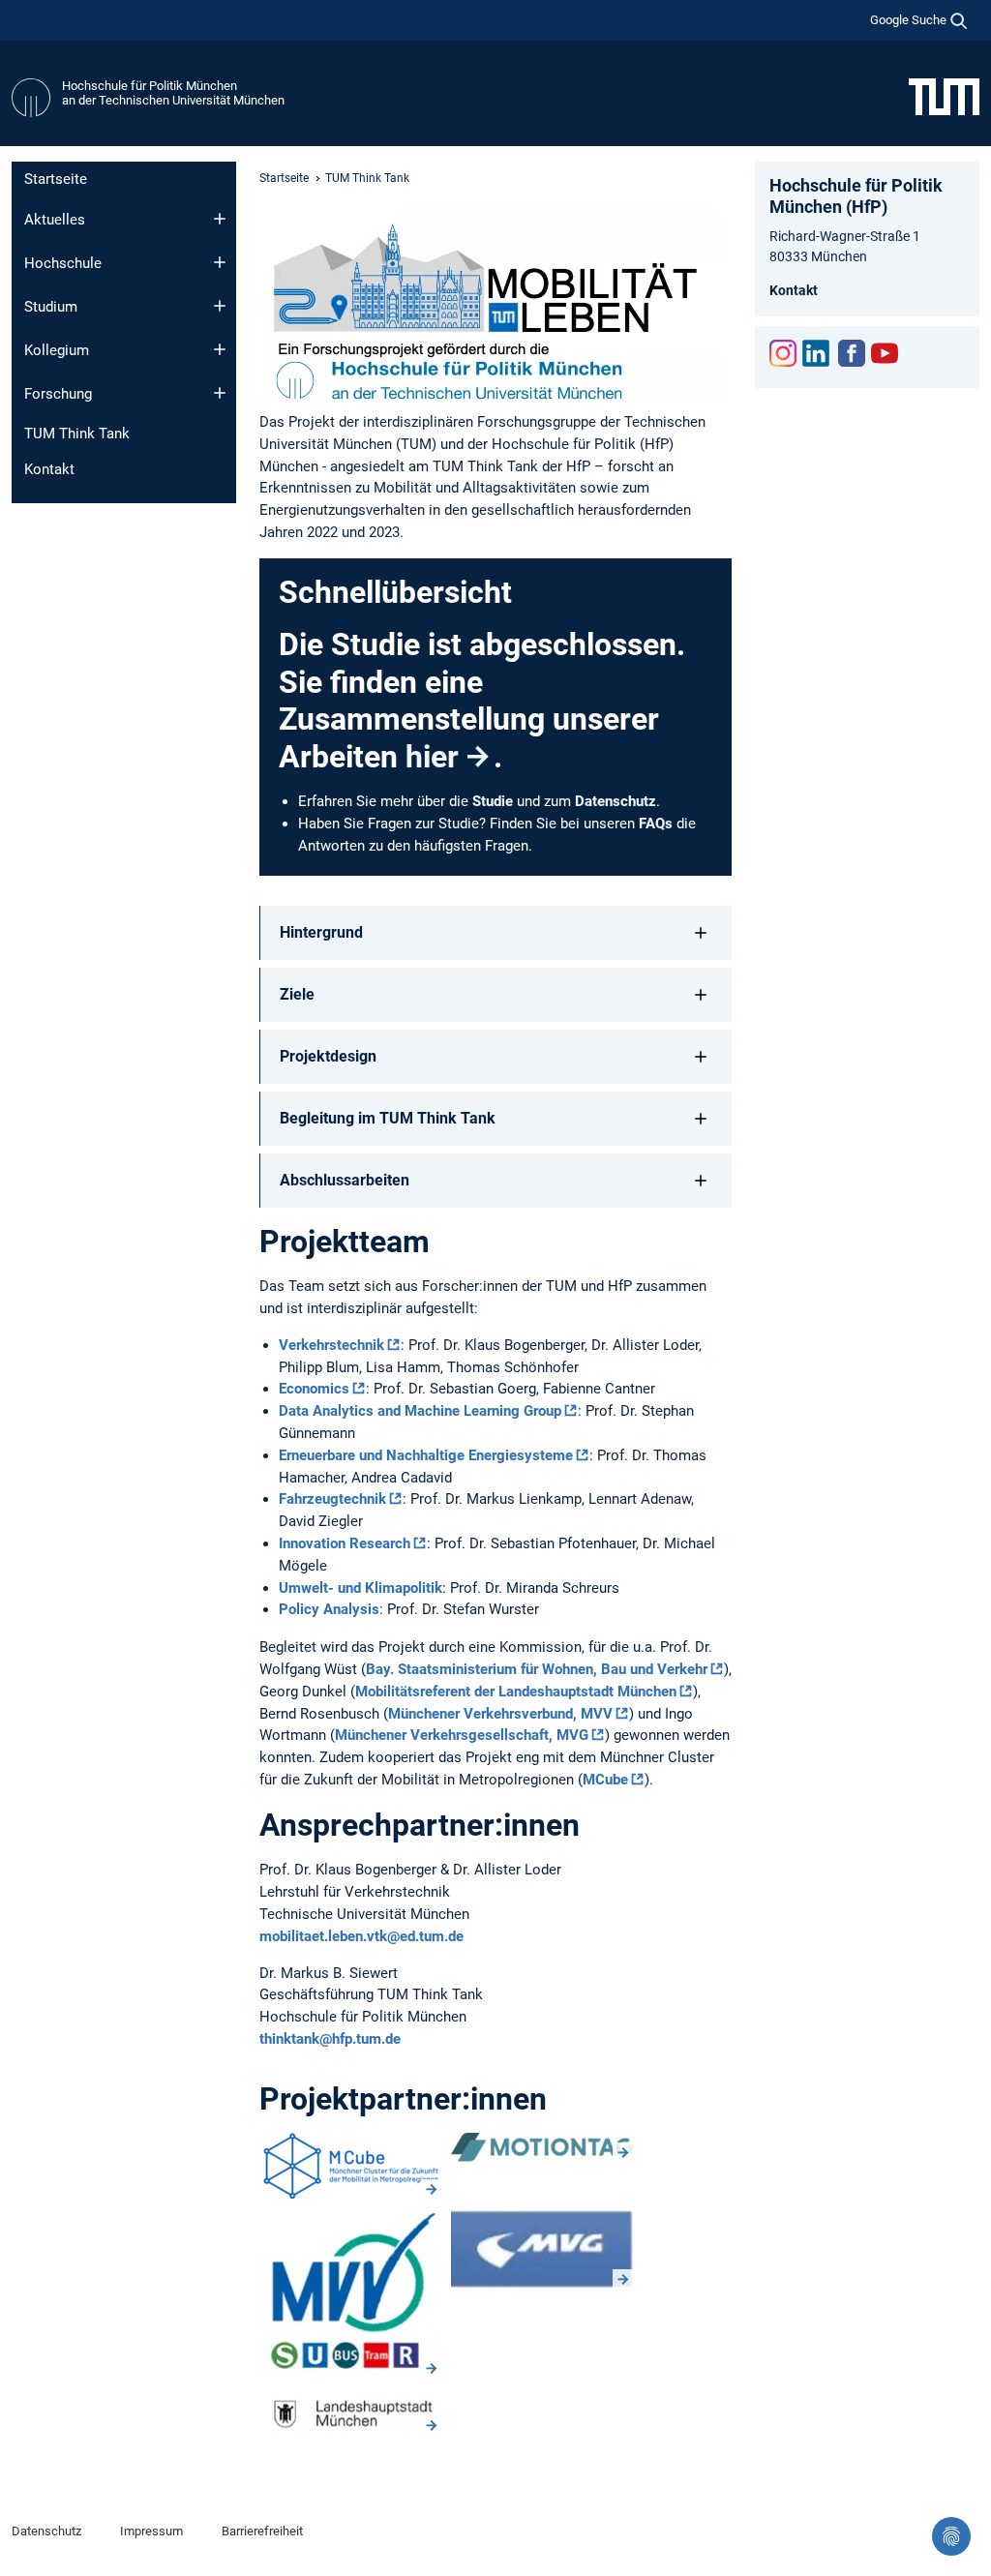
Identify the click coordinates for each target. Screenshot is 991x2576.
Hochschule (63, 263)
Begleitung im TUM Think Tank (388, 1118)
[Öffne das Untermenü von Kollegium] (220, 349)
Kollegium (57, 350)
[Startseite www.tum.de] (944, 96)
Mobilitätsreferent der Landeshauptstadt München (516, 1692)
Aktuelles (55, 220)
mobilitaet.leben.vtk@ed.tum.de (361, 1936)
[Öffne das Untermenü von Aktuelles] (220, 219)
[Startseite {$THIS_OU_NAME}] (31, 98)
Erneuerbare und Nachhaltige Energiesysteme (426, 1455)
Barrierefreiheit (262, 2531)
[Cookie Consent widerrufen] (951, 2536)
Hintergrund (321, 932)
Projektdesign (328, 1056)
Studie (493, 801)
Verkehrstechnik (331, 1345)
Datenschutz (616, 801)
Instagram (783, 353)
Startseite (56, 179)
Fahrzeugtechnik (332, 1499)
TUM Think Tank (77, 434)
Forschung (58, 394)
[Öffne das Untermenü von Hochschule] (220, 262)
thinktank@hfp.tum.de (330, 2039)
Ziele (297, 994)
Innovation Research (345, 1543)
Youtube (885, 353)
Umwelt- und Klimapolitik (360, 1588)
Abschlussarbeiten (345, 1180)
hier (432, 757)
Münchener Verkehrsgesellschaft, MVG (462, 1735)
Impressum (151, 2531)
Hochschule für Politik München (150, 86)
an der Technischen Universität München (173, 100)
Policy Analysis (329, 1609)
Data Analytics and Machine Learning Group (420, 1411)
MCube (605, 1780)
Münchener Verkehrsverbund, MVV (500, 1714)
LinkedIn (816, 353)
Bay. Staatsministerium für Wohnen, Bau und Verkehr (537, 1669)
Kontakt (49, 469)
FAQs (656, 824)
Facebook (852, 353)
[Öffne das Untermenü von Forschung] (220, 393)
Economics (314, 1389)
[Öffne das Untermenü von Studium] (220, 306)
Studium (51, 307)
